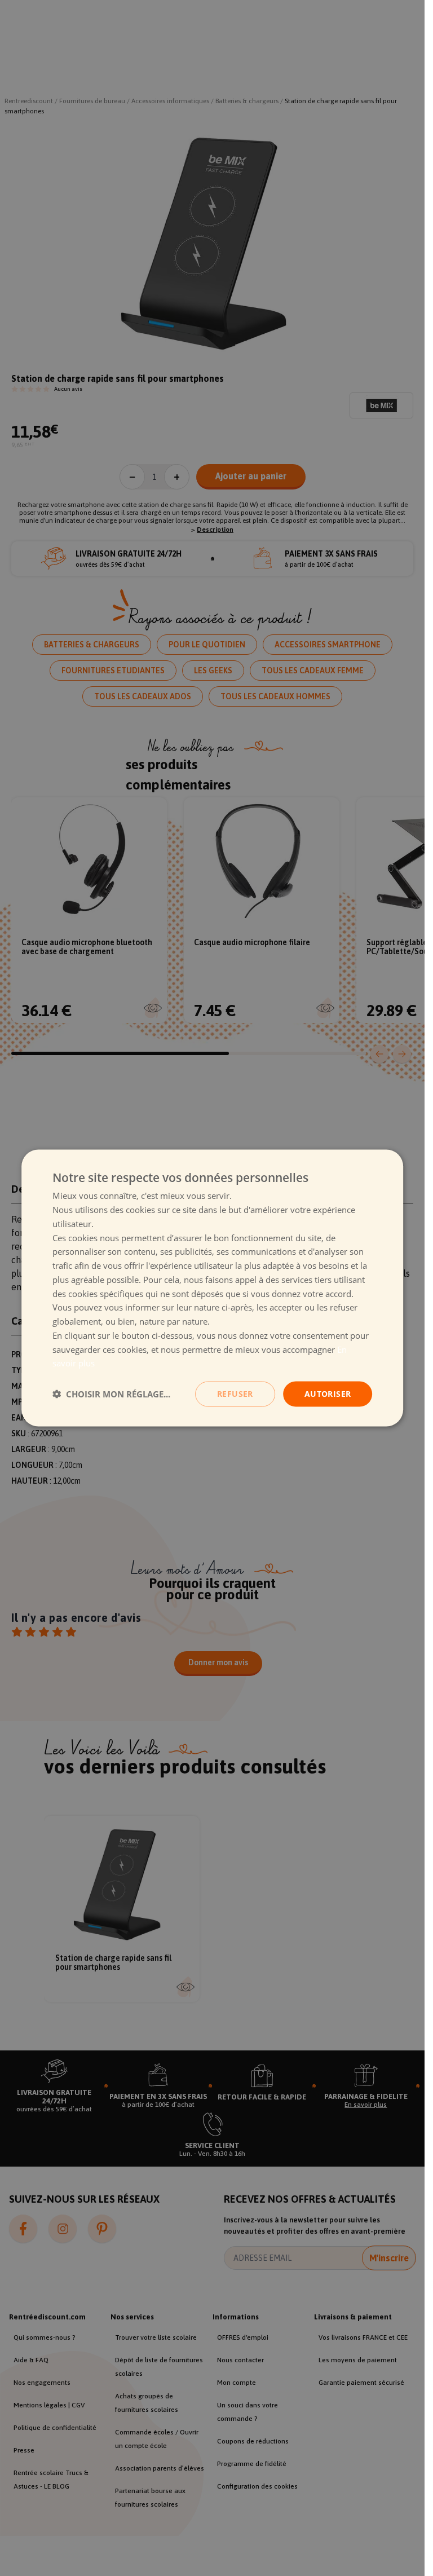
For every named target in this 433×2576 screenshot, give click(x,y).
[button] (111, 1394)
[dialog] (213, 1288)
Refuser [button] (235, 1394)
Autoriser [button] (328, 1394)
